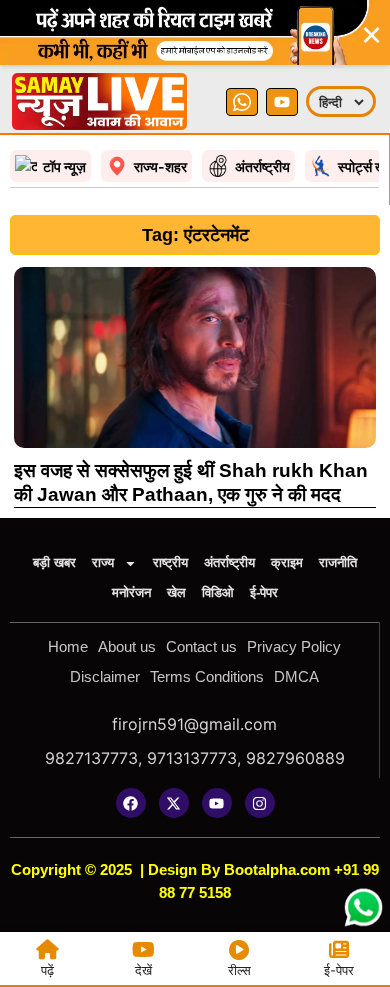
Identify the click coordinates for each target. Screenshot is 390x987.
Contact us (201, 646)
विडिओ (218, 592)
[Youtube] (217, 803)
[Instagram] (260, 803)
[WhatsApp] (242, 102)
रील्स (239, 970)
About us (127, 646)
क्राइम (287, 562)
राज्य (103, 562)
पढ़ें (47, 970)
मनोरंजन (131, 592)
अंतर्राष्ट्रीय (229, 562)
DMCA (296, 676)
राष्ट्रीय (170, 562)
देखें (143, 970)
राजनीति (338, 562)
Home (68, 646)
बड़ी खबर (54, 562)
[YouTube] (282, 102)
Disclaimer (105, 676)
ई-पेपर (264, 592)
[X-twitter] (174, 803)
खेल (176, 592)
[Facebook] (131, 803)
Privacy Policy (294, 646)
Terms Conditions (207, 676)
